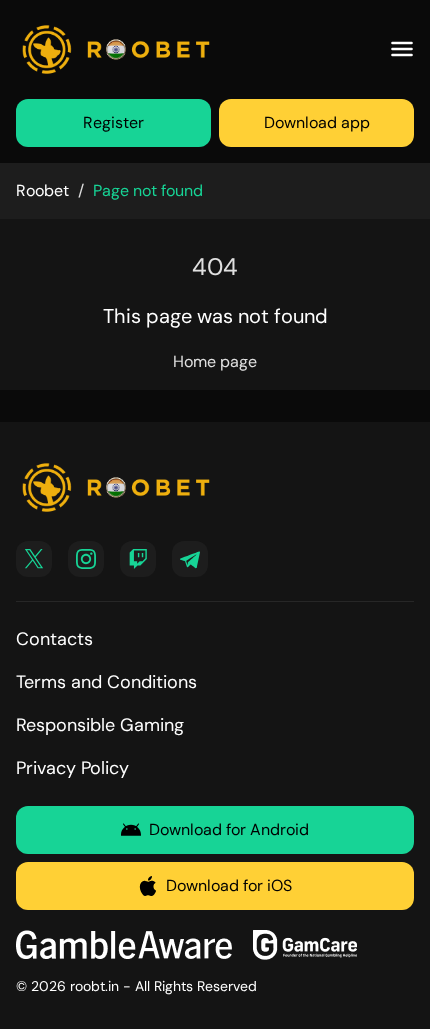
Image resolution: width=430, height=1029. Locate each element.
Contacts (54, 639)
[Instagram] (86, 559)
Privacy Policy (72, 768)
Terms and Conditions (106, 682)
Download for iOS (229, 885)
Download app (317, 122)
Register (113, 122)
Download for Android (229, 829)
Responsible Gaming (100, 725)
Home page (215, 361)
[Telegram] (190, 559)
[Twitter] (34, 559)
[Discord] (138, 559)
